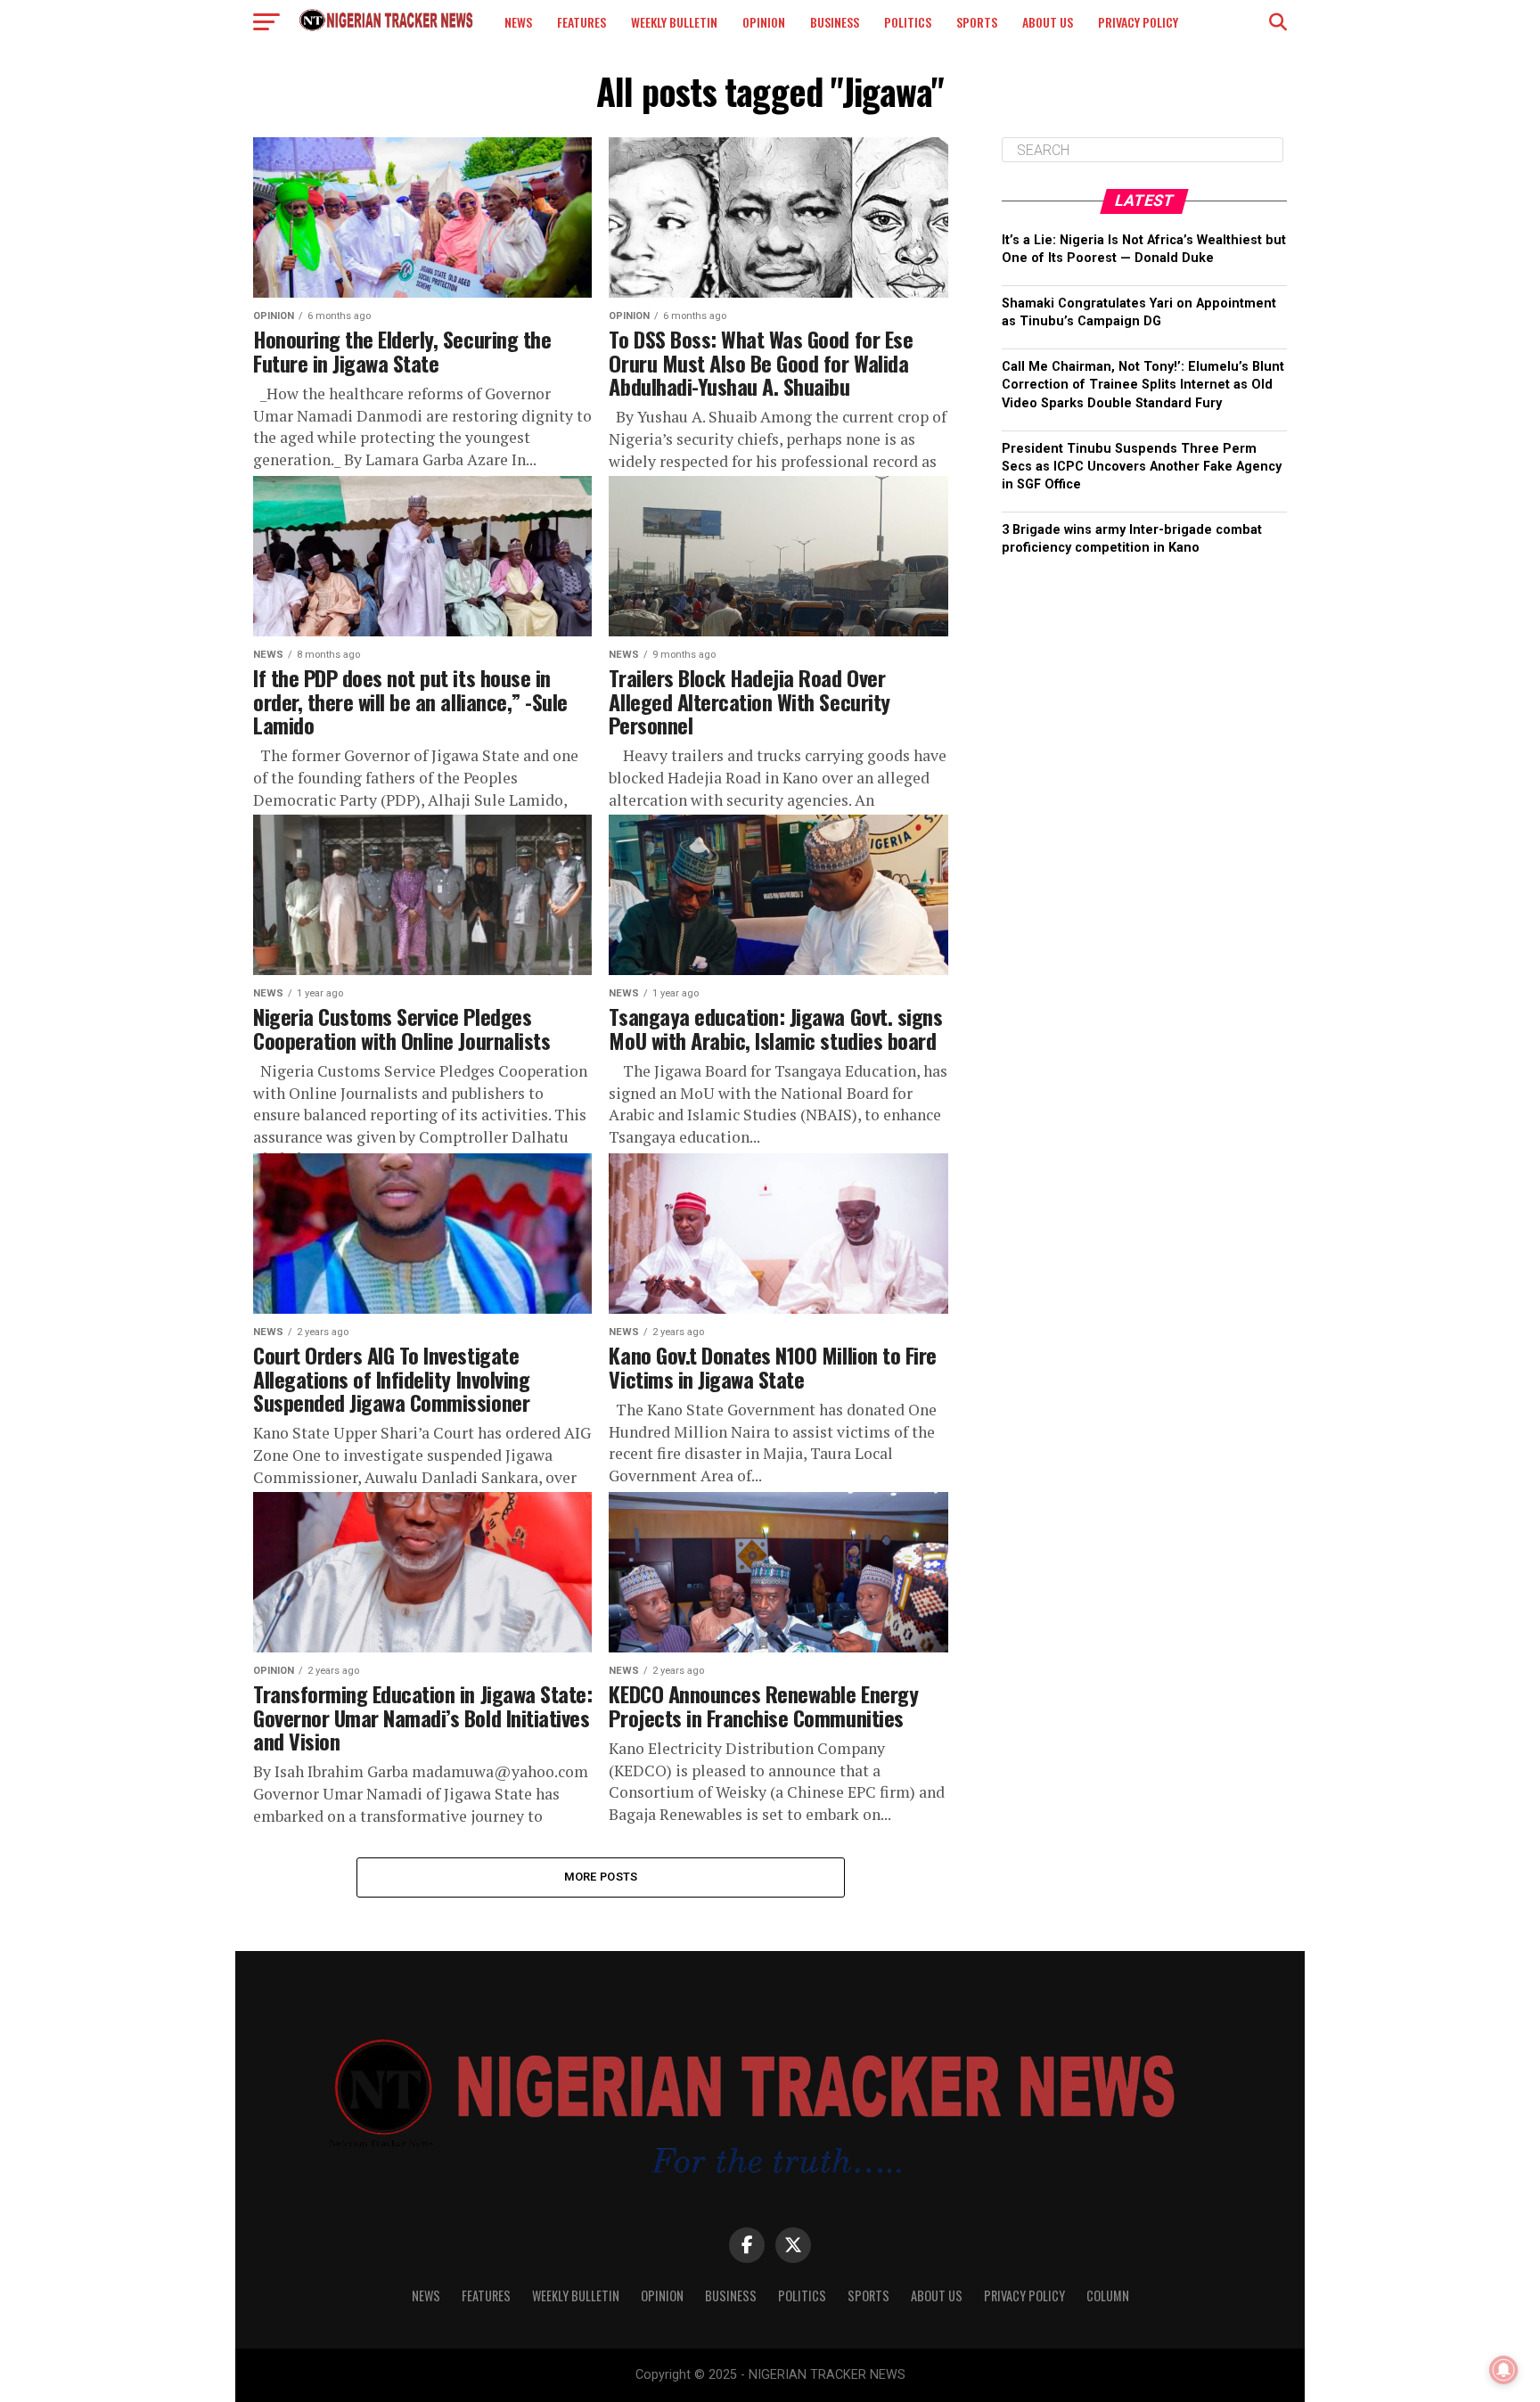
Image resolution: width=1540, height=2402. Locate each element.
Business (835, 22)
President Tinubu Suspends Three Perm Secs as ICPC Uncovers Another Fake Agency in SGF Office (1142, 467)
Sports (977, 22)
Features (582, 22)
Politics (908, 22)
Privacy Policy (1138, 22)
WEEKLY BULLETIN (674, 22)
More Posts (601, 1877)
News (518, 22)
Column (1108, 2295)
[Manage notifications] (1503, 2370)
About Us (1048, 22)
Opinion (764, 22)
